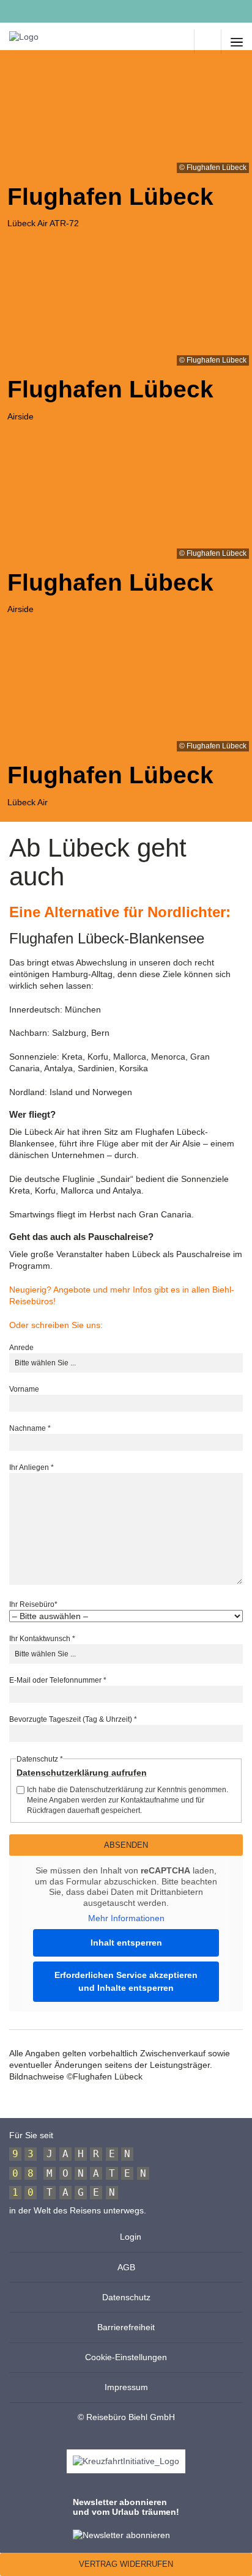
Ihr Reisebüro (33, 1604)
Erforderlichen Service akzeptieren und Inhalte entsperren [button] (126, 1981)
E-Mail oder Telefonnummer (58, 1680)
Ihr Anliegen (31, 1467)
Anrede (21, 1348)
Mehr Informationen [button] (126, 1918)
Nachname (30, 1428)
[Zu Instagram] (41, 12)
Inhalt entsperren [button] (126, 1943)
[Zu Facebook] (14, 12)
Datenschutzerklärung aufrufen (82, 1773)
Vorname (24, 1389)
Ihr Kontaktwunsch (42, 1639)
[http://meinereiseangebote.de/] (181, 42)
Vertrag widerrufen (126, 2564)
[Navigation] (237, 42)
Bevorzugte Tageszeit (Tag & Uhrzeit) (73, 1719)
